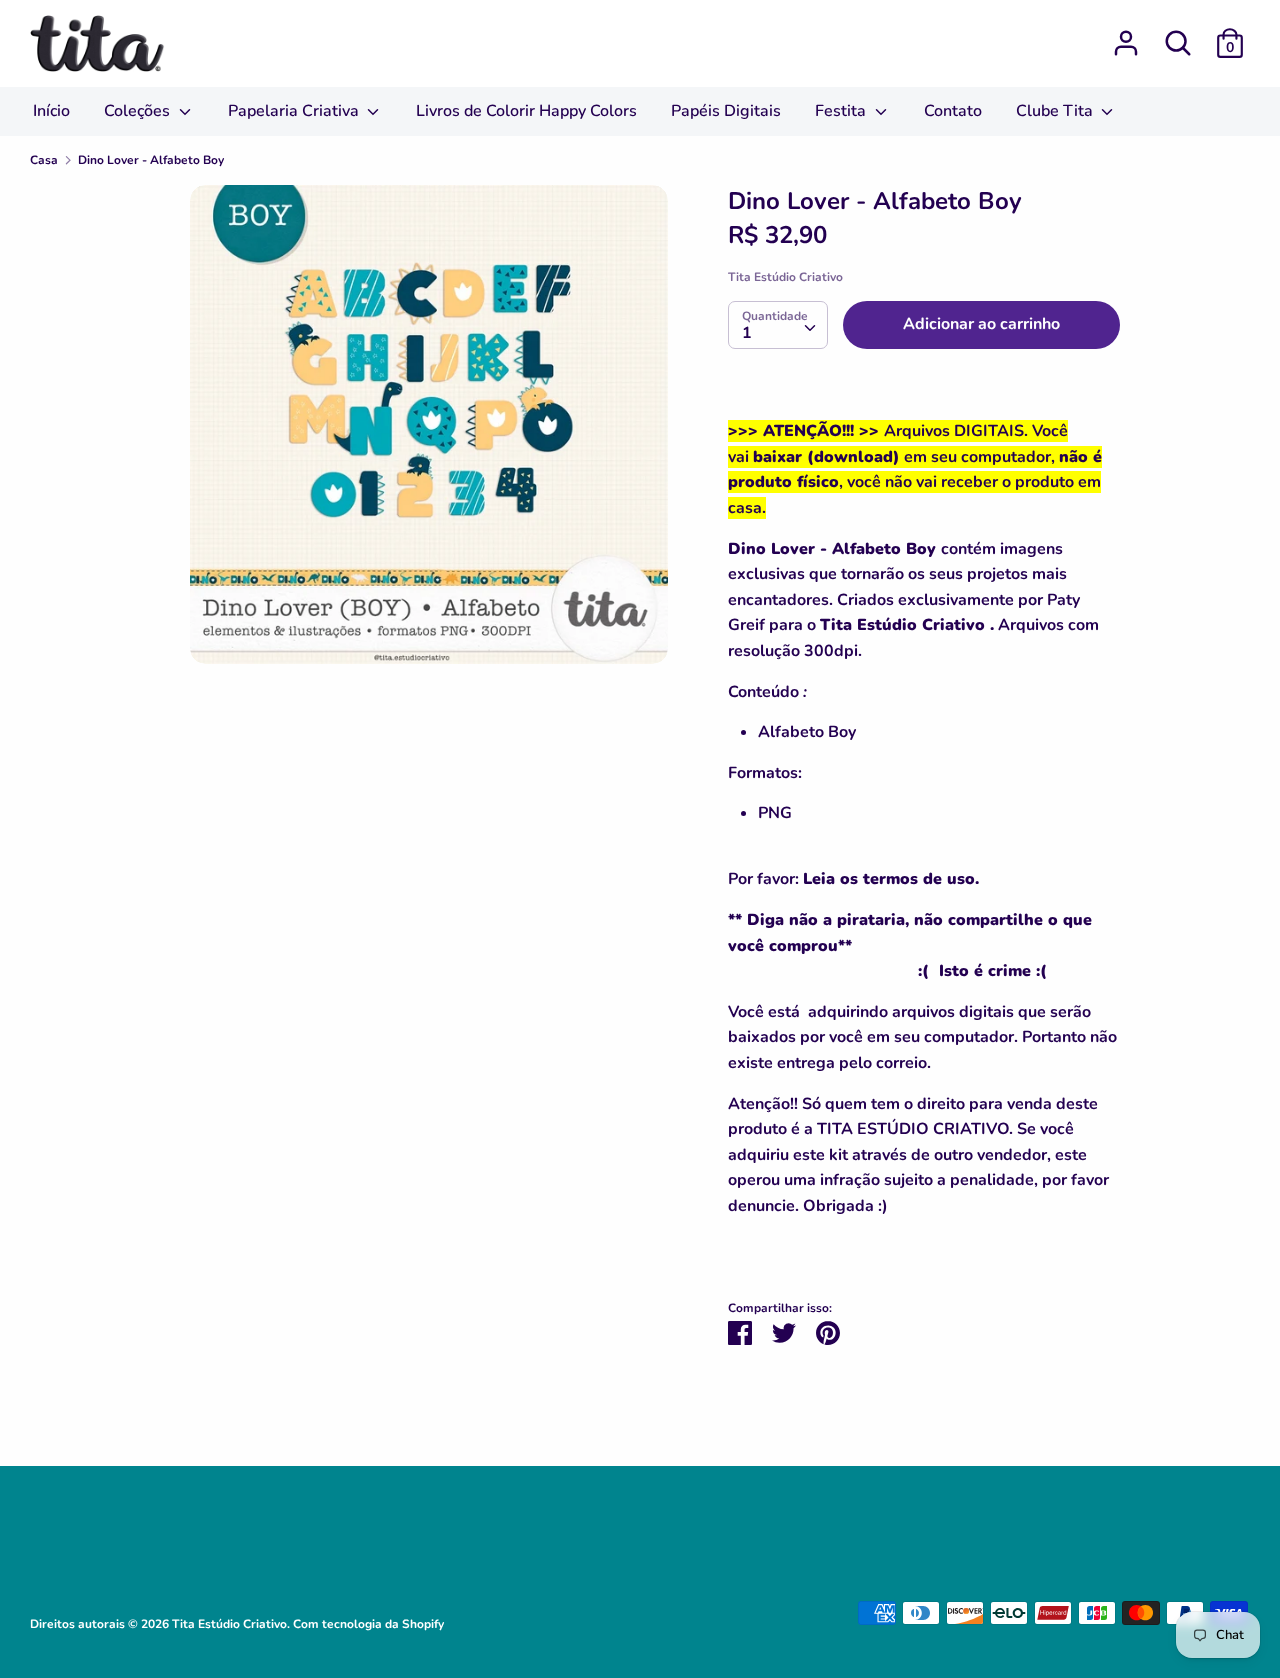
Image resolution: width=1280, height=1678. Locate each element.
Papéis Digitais (726, 111)
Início (51, 111)
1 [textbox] (747, 333)
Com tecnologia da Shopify (368, 1624)
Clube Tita (1056, 111)
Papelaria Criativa (295, 111)
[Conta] (1126, 35)
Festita (842, 111)
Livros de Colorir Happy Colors (526, 111)
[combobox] (778, 325)
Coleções (139, 111)
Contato (953, 111)
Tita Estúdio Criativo (785, 277)
